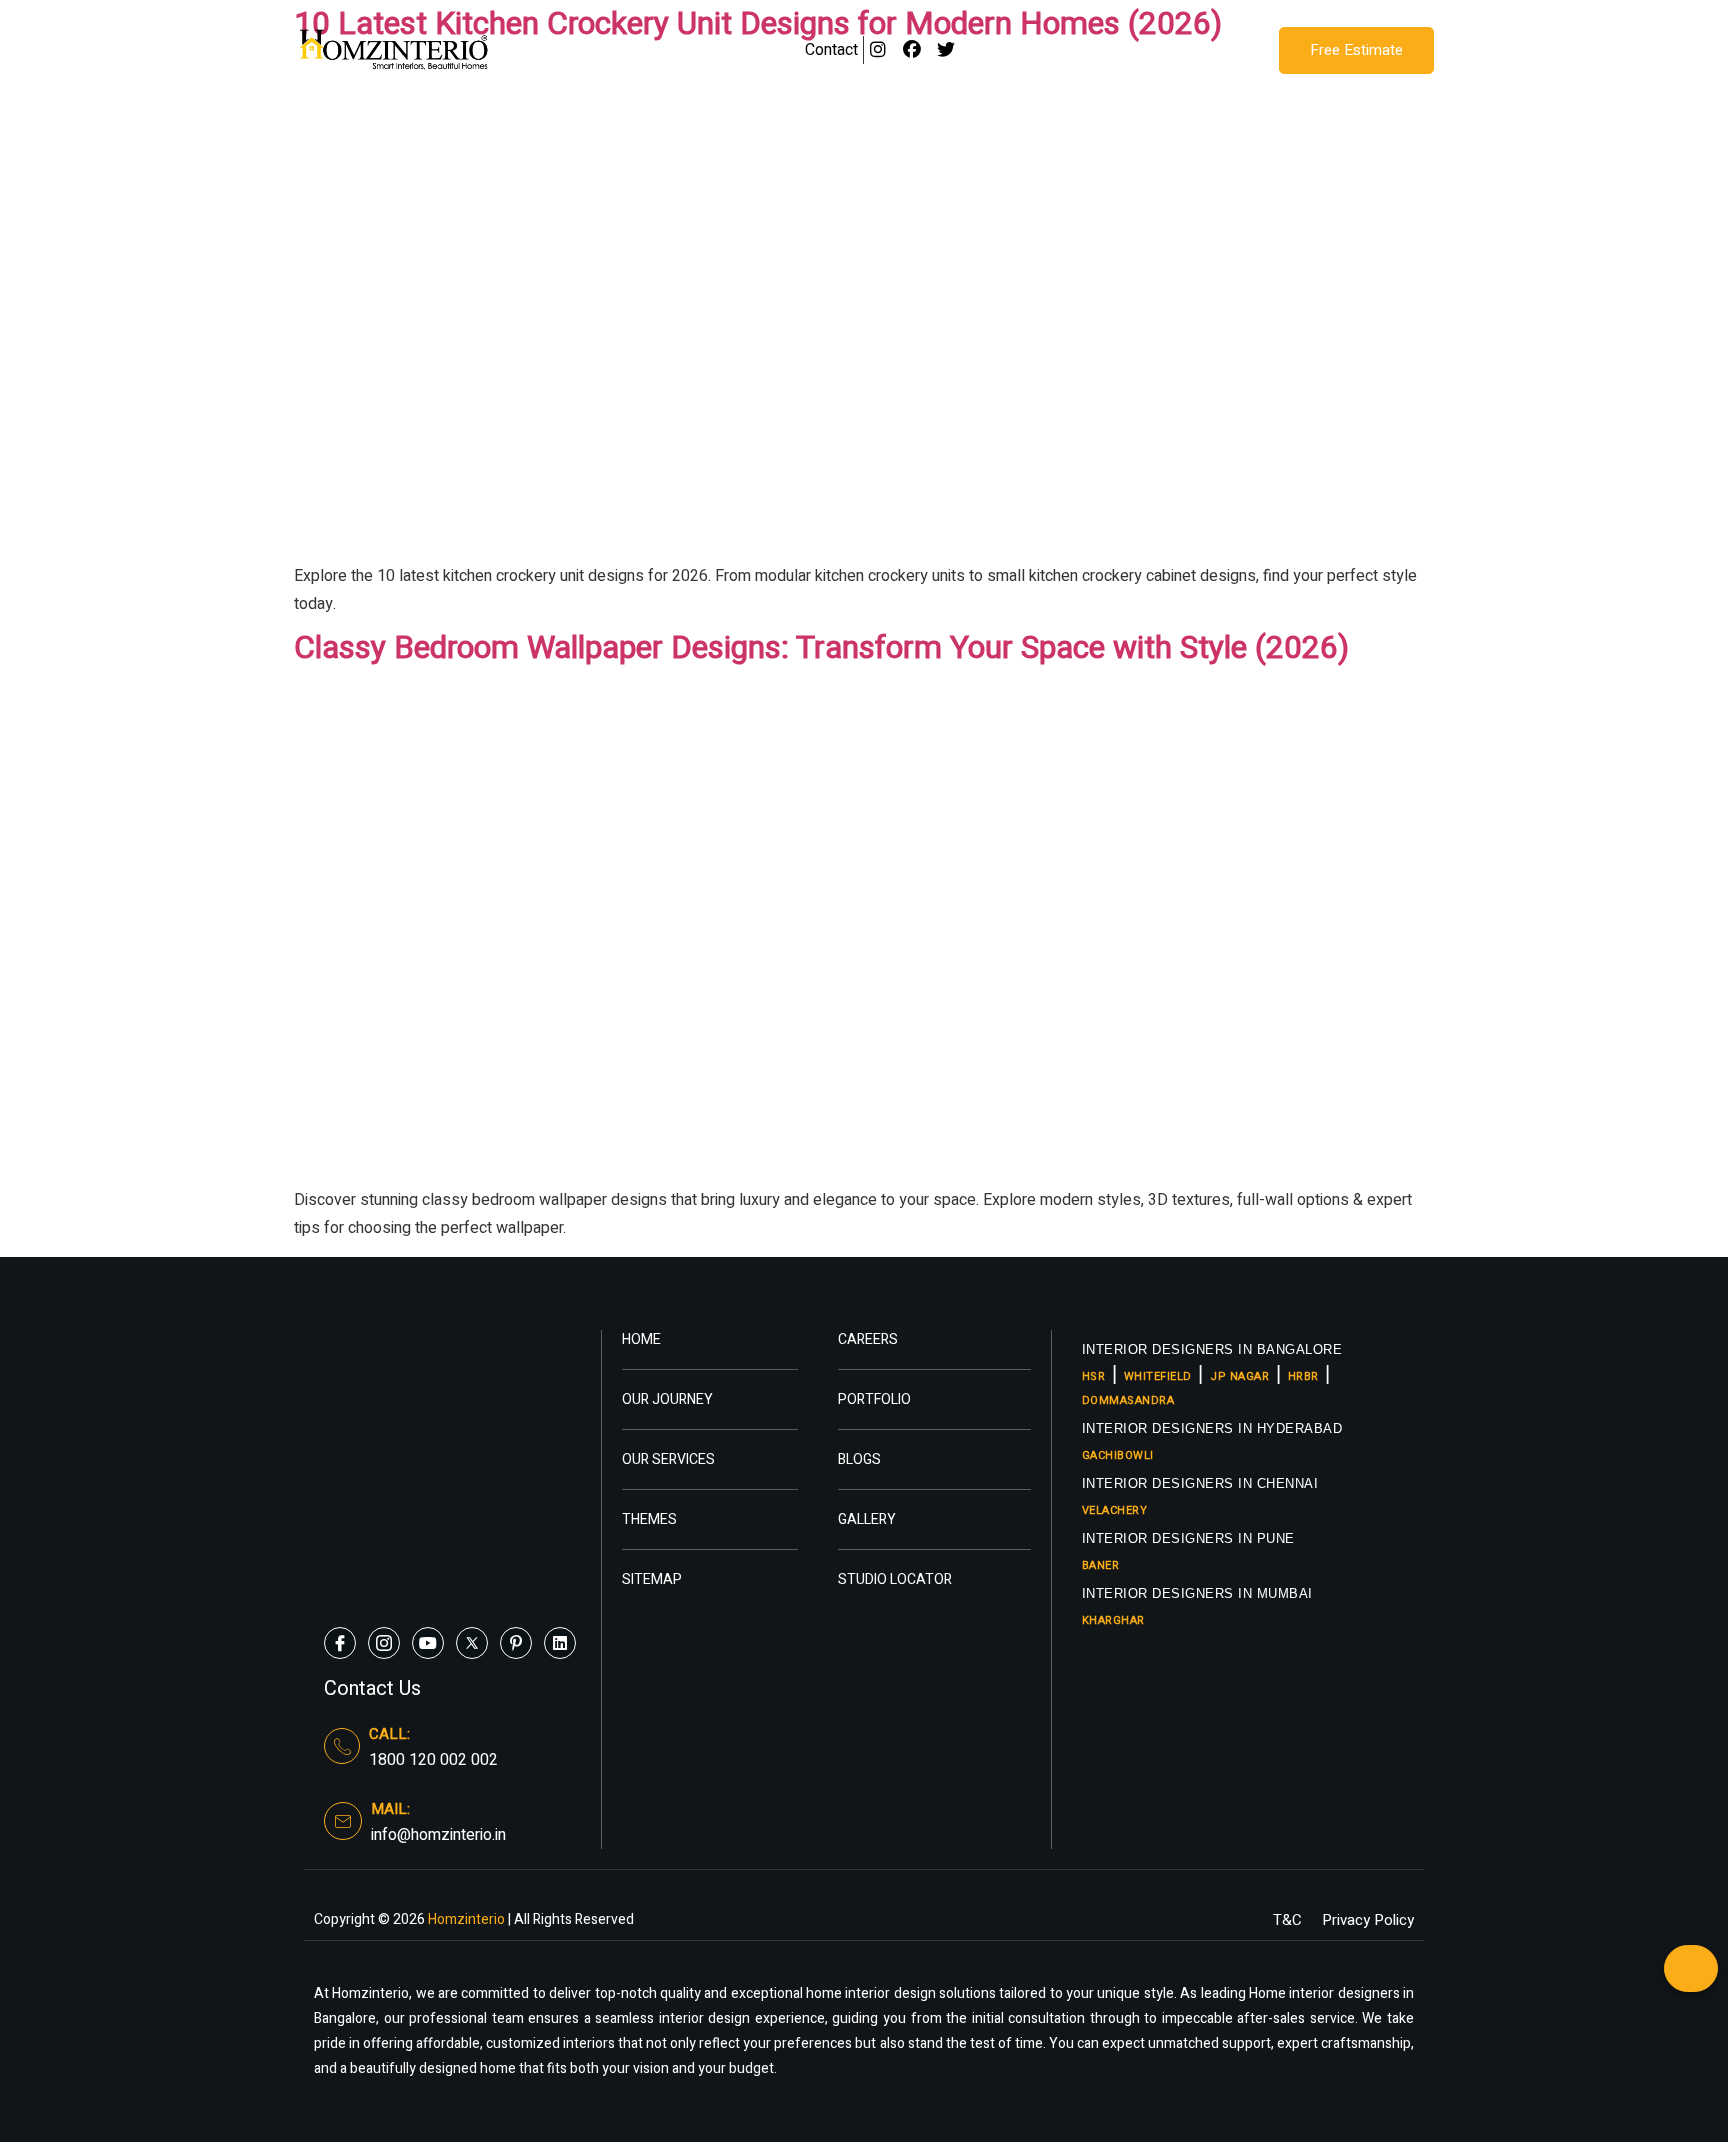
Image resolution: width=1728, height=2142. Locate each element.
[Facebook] (912, 50)
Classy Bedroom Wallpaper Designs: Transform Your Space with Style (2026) (821, 647)
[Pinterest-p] (516, 1643)
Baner (1101, 1565)
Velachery (1115, 1510)
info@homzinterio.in (438, 1835)
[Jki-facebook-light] (340, 1643)
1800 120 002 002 (433, 1760)
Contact (831, 50)
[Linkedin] (560, 1643)
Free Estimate (1356, 50)
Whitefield (1158, 1376)
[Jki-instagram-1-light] (384, 1643)
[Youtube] (428, 1643)
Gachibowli (1118, 1455)
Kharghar (1113, 1620)
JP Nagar (1239, 1376)
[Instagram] (878, 50)
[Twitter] (946, 50)
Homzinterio (465, 1919)
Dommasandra (1128, 1400)
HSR (1094, 1376)
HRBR (1303, 1376)
